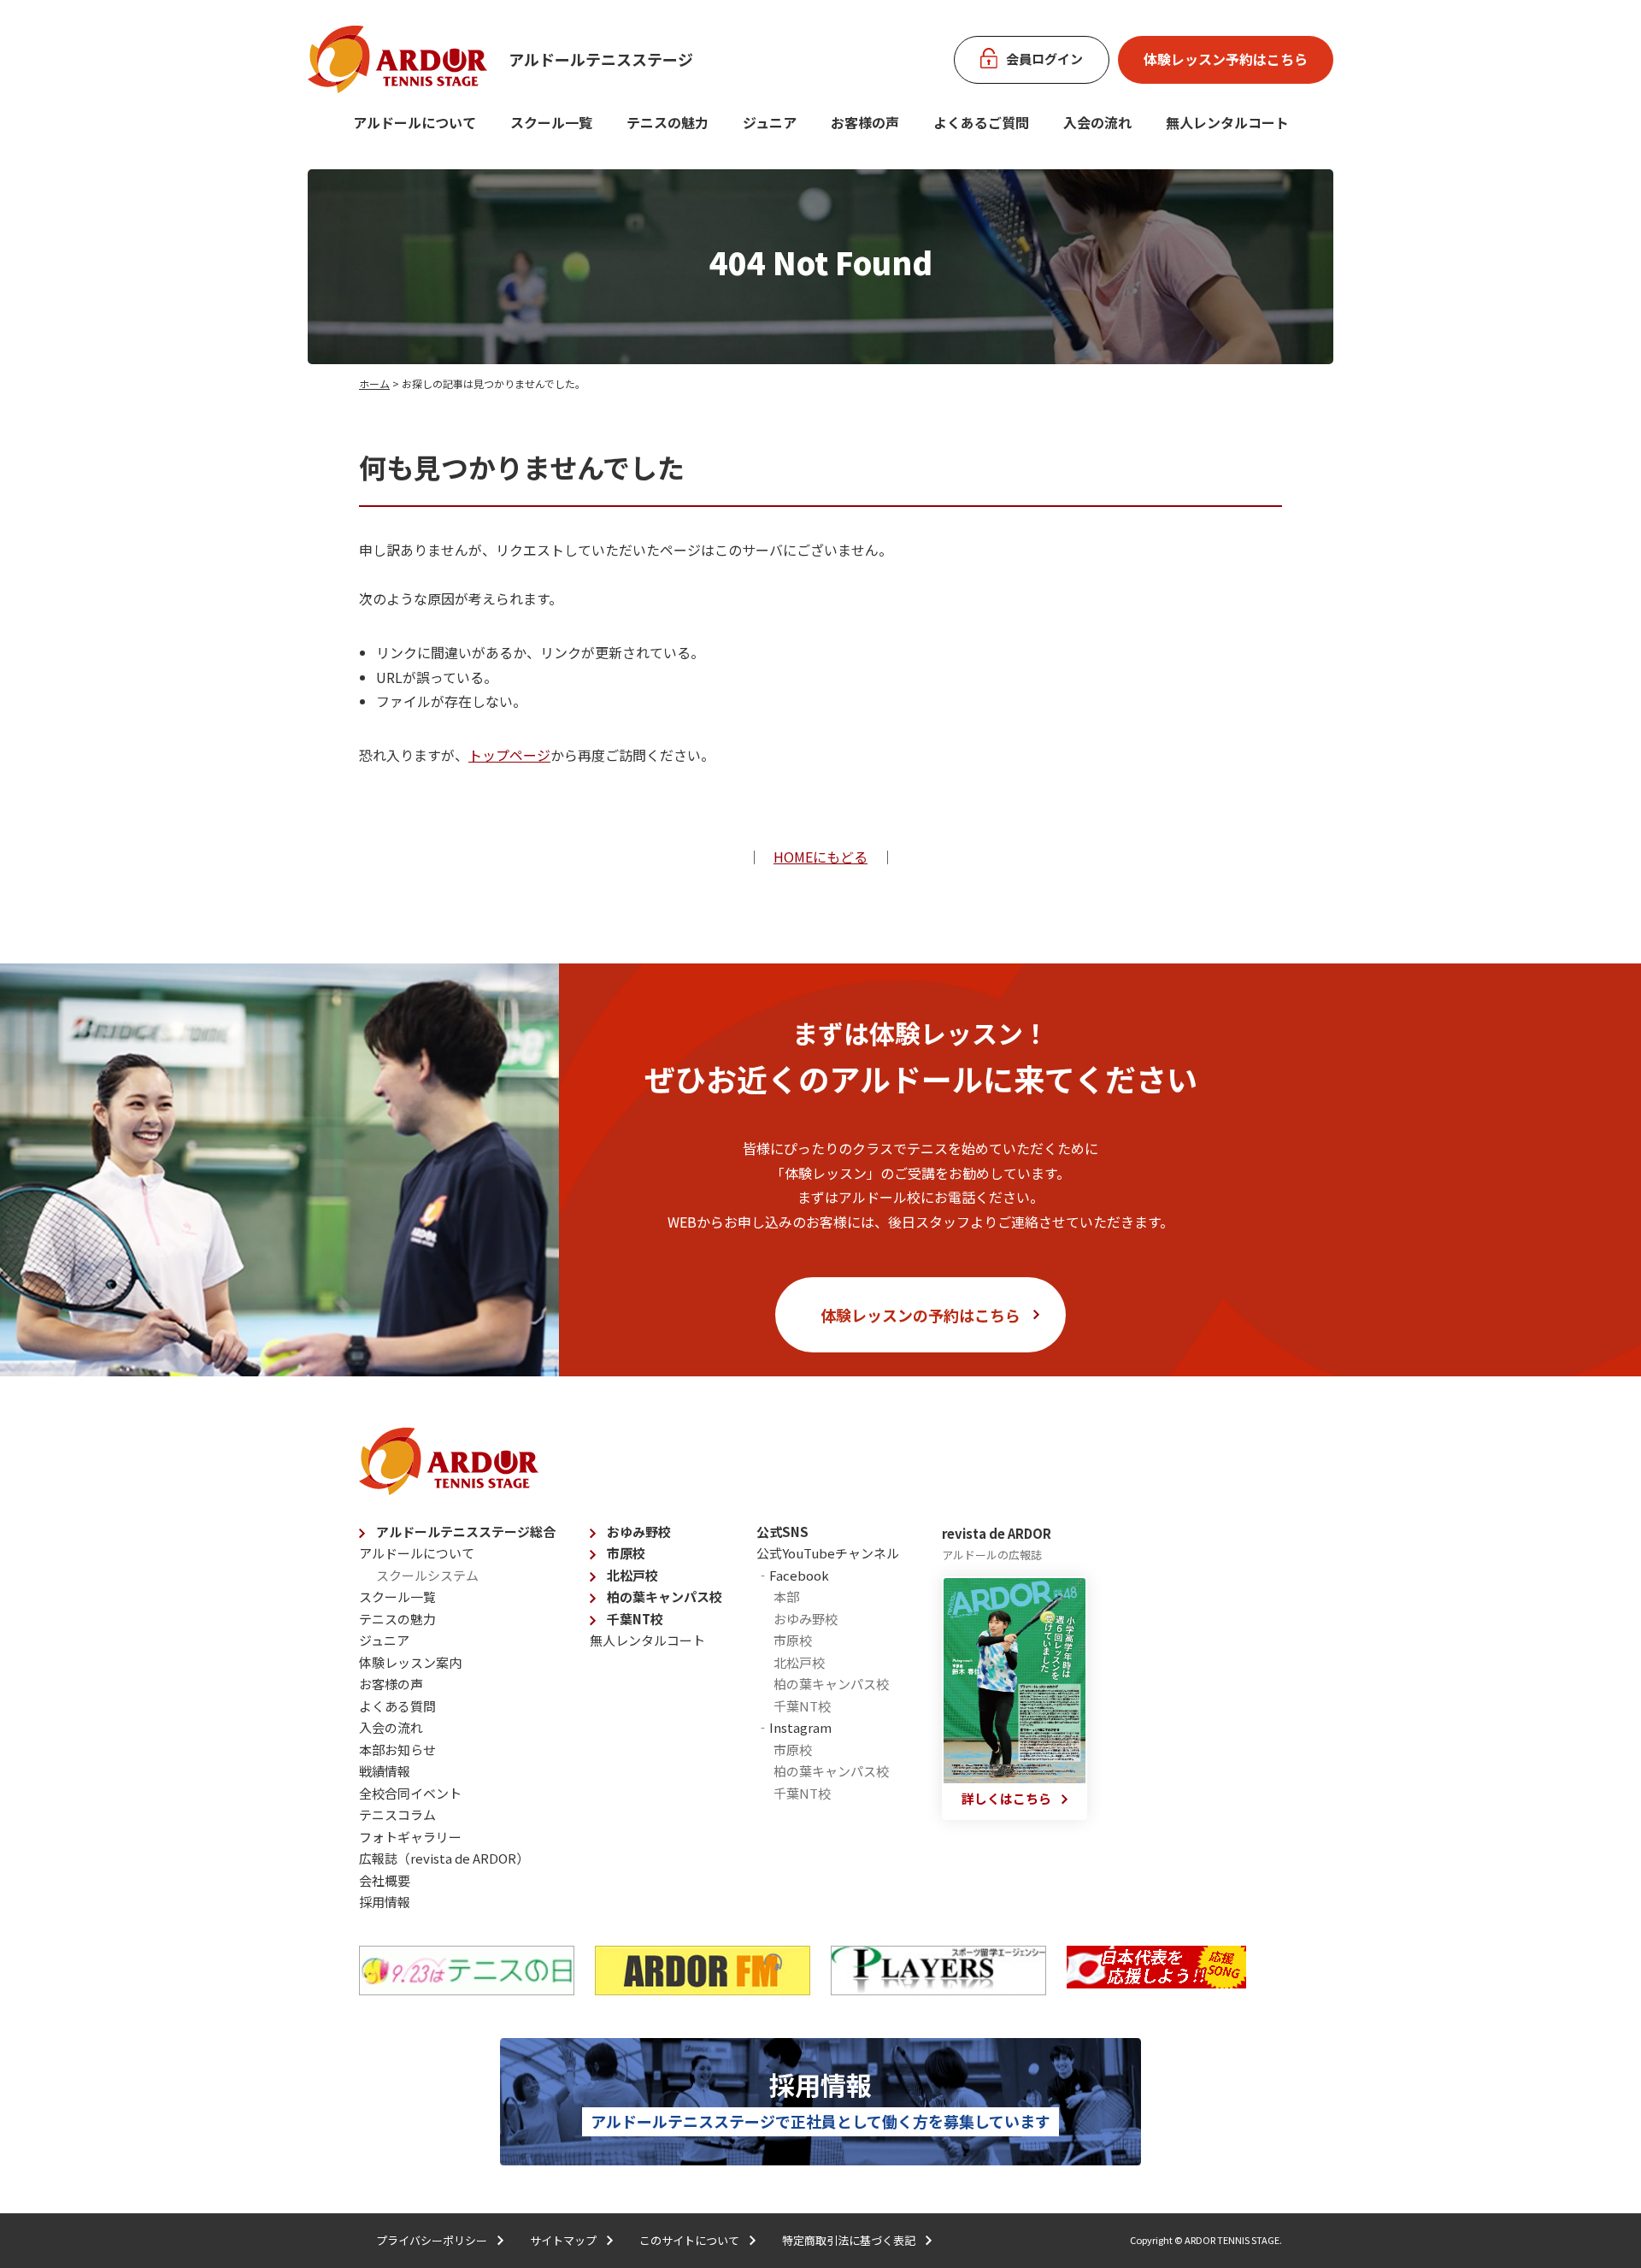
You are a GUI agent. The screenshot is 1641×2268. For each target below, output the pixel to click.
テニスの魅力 (668, 122)
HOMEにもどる (820, 857)
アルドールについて (415, 122)
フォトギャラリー (410, 1837)
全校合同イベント (410, 1793)
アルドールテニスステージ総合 (466, 1532)
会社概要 (385, 1880)
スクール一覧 (551, 122)
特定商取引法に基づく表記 (849, 2240)
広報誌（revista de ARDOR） (444, 1858)
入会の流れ (1097, 122)
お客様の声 (865, 122)
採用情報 (385, 1902)
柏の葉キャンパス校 (665, 1596)
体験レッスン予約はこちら (1226, 59)
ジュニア (770, 122)
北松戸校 (632, 1575)
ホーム (374, 383)
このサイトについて (689, 2240)
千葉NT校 (635, 1619)
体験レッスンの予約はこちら (920, 1315)
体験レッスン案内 (410, 1662)
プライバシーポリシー (432, 2240)
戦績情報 (385, 1771)
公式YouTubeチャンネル (828, 1553)
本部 (786, 1596)
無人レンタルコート (647, 1640)
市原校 (626, 1553)
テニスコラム (397, 1814)
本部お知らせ (397, 1750)
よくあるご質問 (981, 122)
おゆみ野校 (639, 1532)
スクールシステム (427, 1575)
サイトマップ (563, 2240)
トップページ (509, 755)
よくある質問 (397, 1706)
